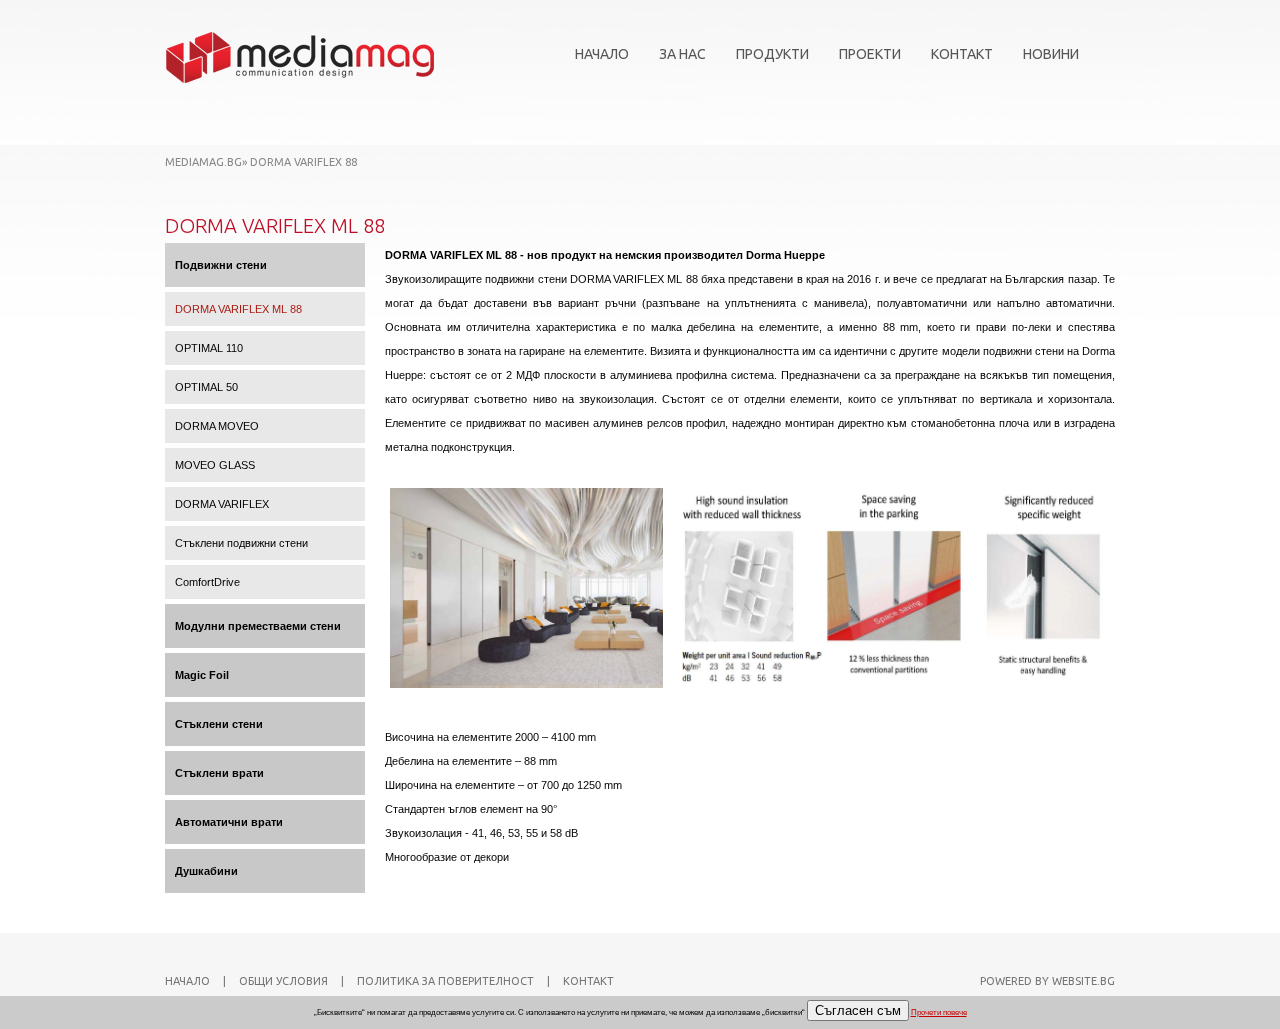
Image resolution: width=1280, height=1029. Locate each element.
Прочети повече (939, 1012)
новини (1051, 54)
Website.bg (1083, 981)
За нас (682, 54)
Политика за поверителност (445, 981)
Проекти (870, 54)
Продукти (772, 54)
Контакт (962, 54)
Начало (602, 54)
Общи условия (283, 981)
